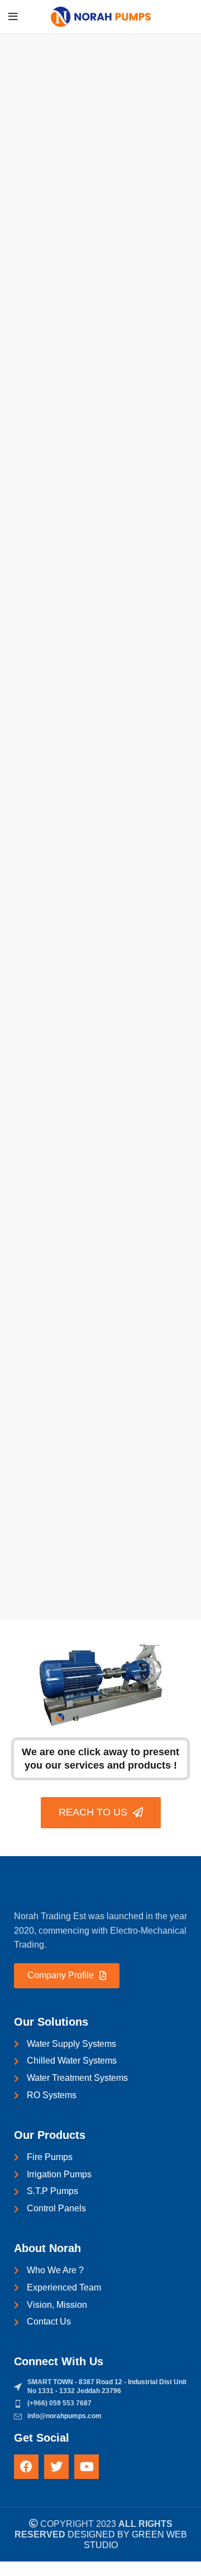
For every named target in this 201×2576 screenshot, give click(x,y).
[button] (7, 2568)
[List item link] (100, 2404)
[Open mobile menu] (13, 17)
